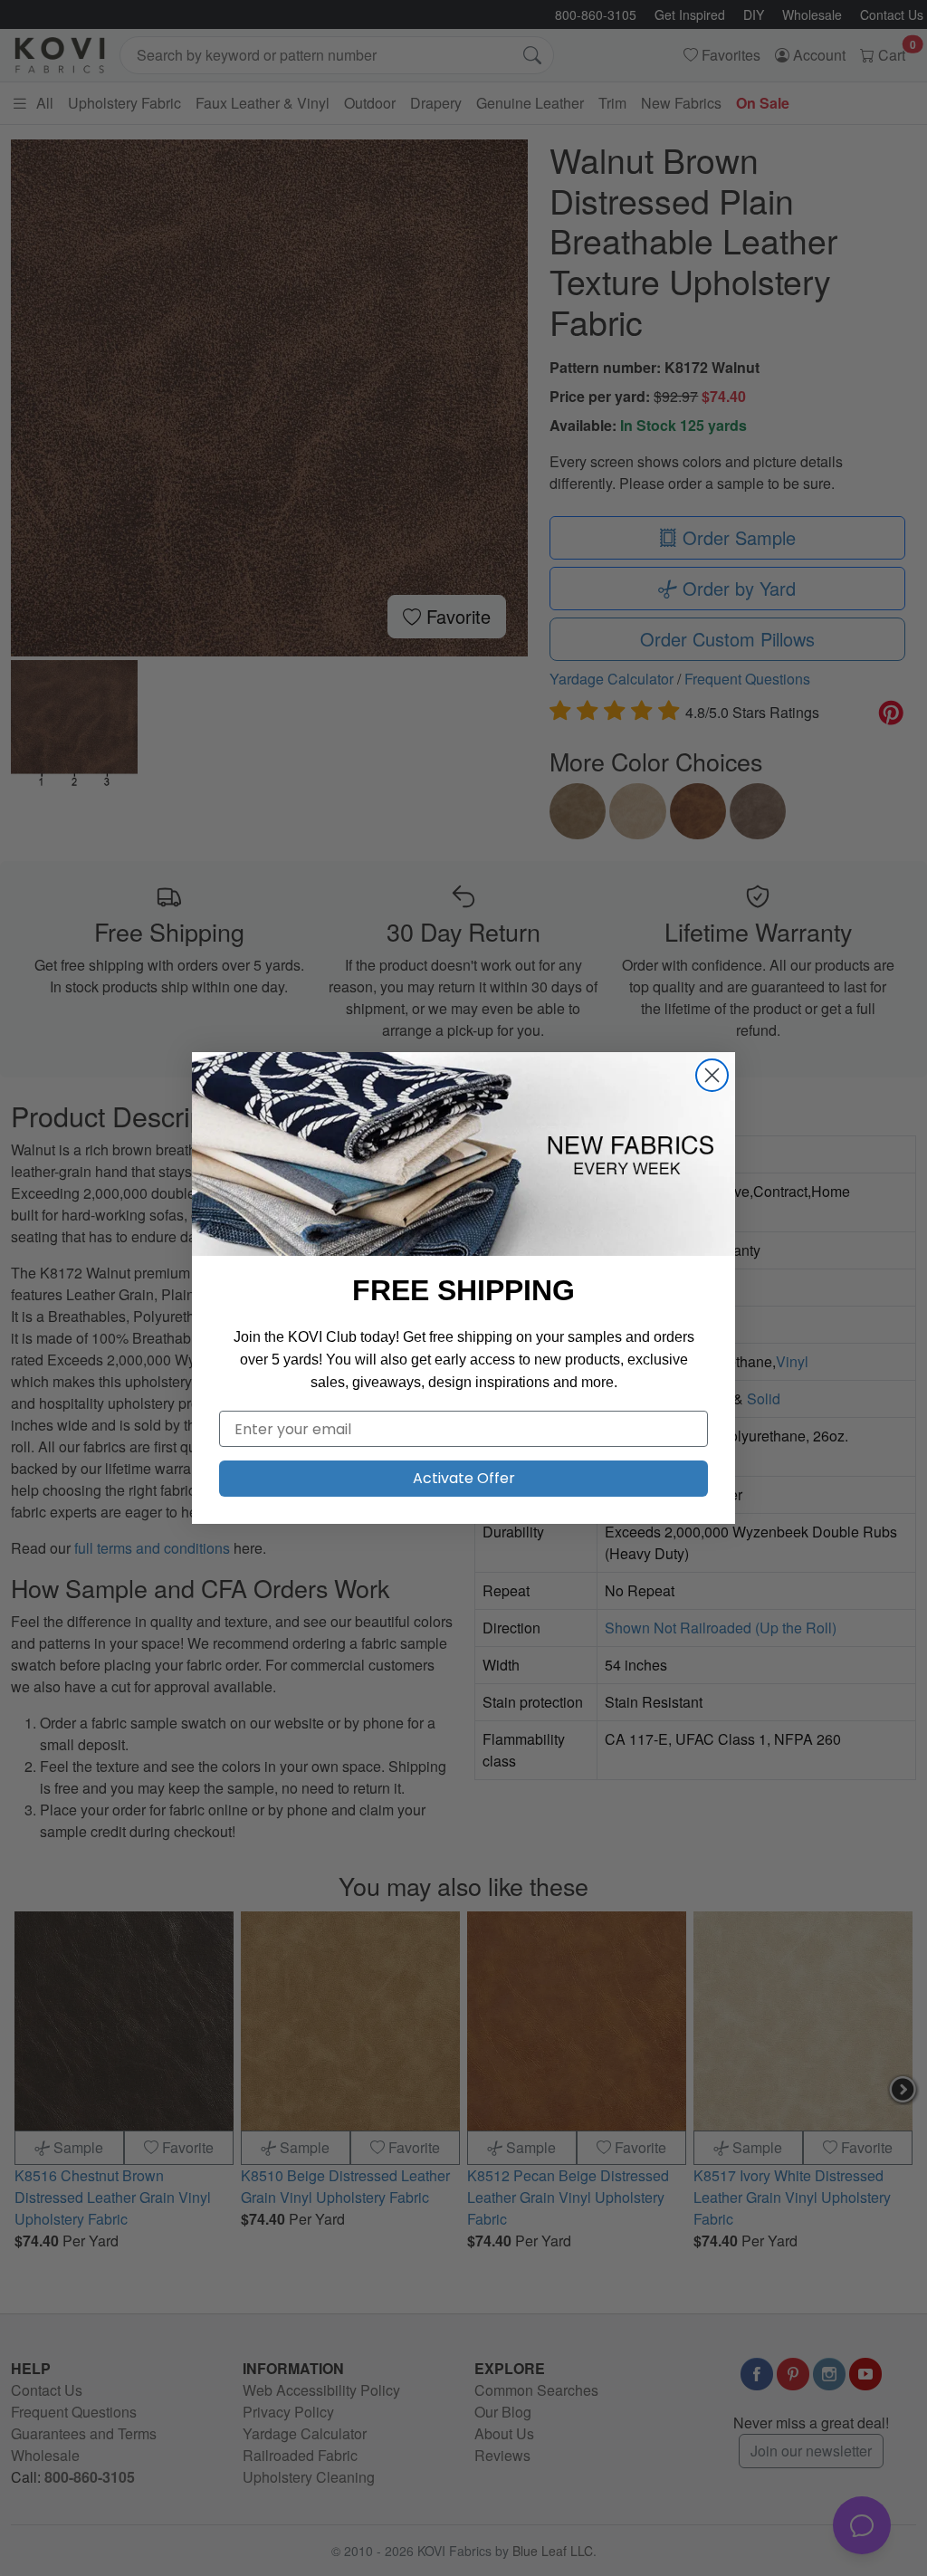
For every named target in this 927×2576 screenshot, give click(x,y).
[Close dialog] (712, 1075)
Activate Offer (464, 1478)
